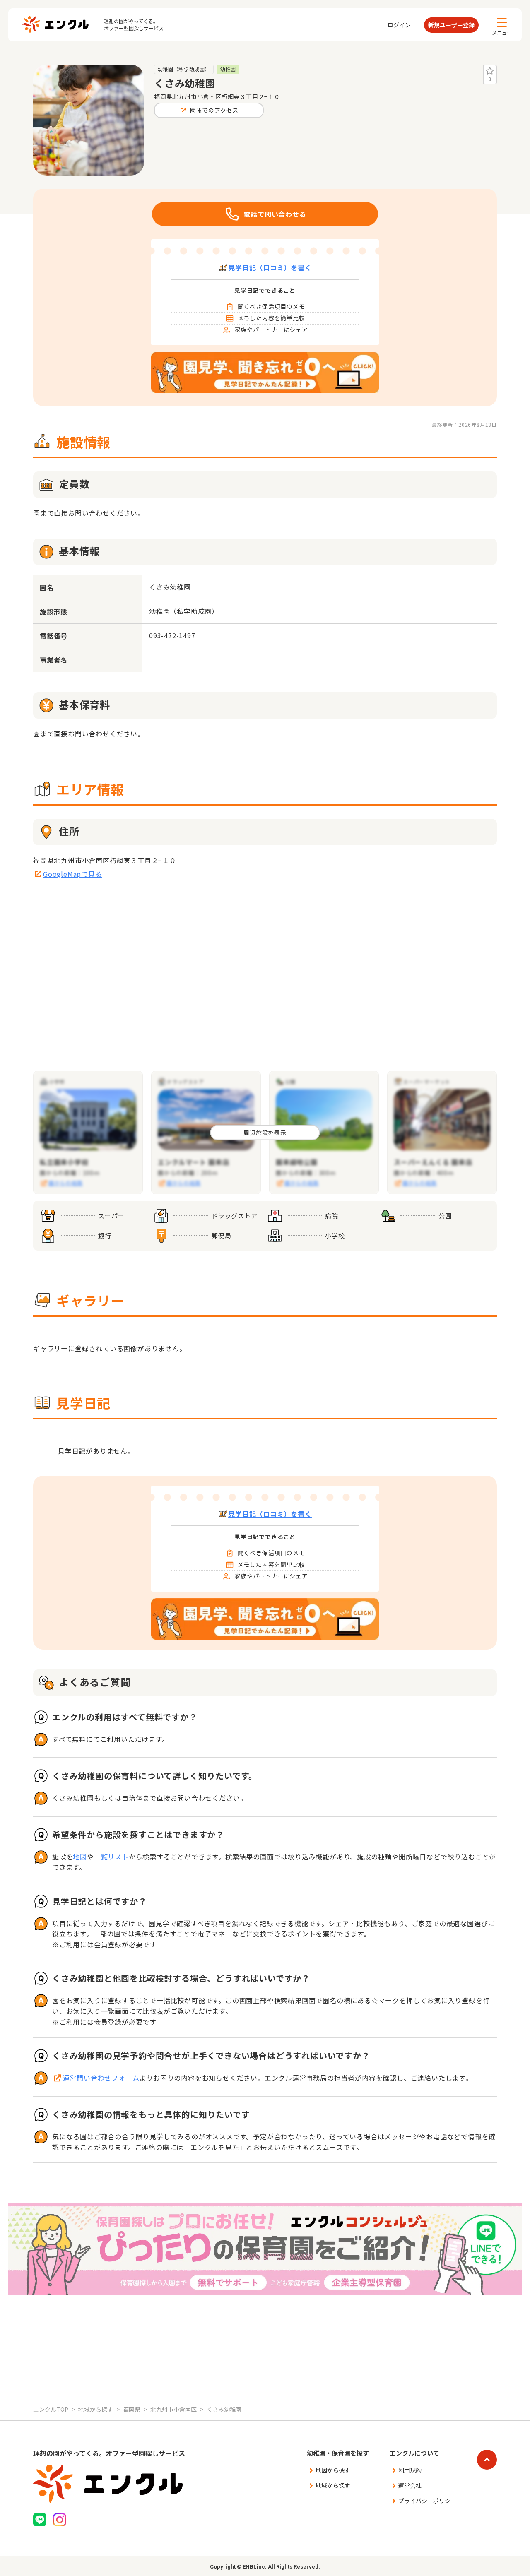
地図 (80, 1857)
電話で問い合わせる (275, 214)
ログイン (399, 25)
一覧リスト (111, 1857)
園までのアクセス (214, 110)
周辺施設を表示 (265, 1133)
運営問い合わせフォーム (101, 2078)
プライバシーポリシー (427, 2501)
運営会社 (410, 2485)
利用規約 (410, 2470)
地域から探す (333, 2485)
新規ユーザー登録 (451, 25)
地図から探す (333, 2470)
